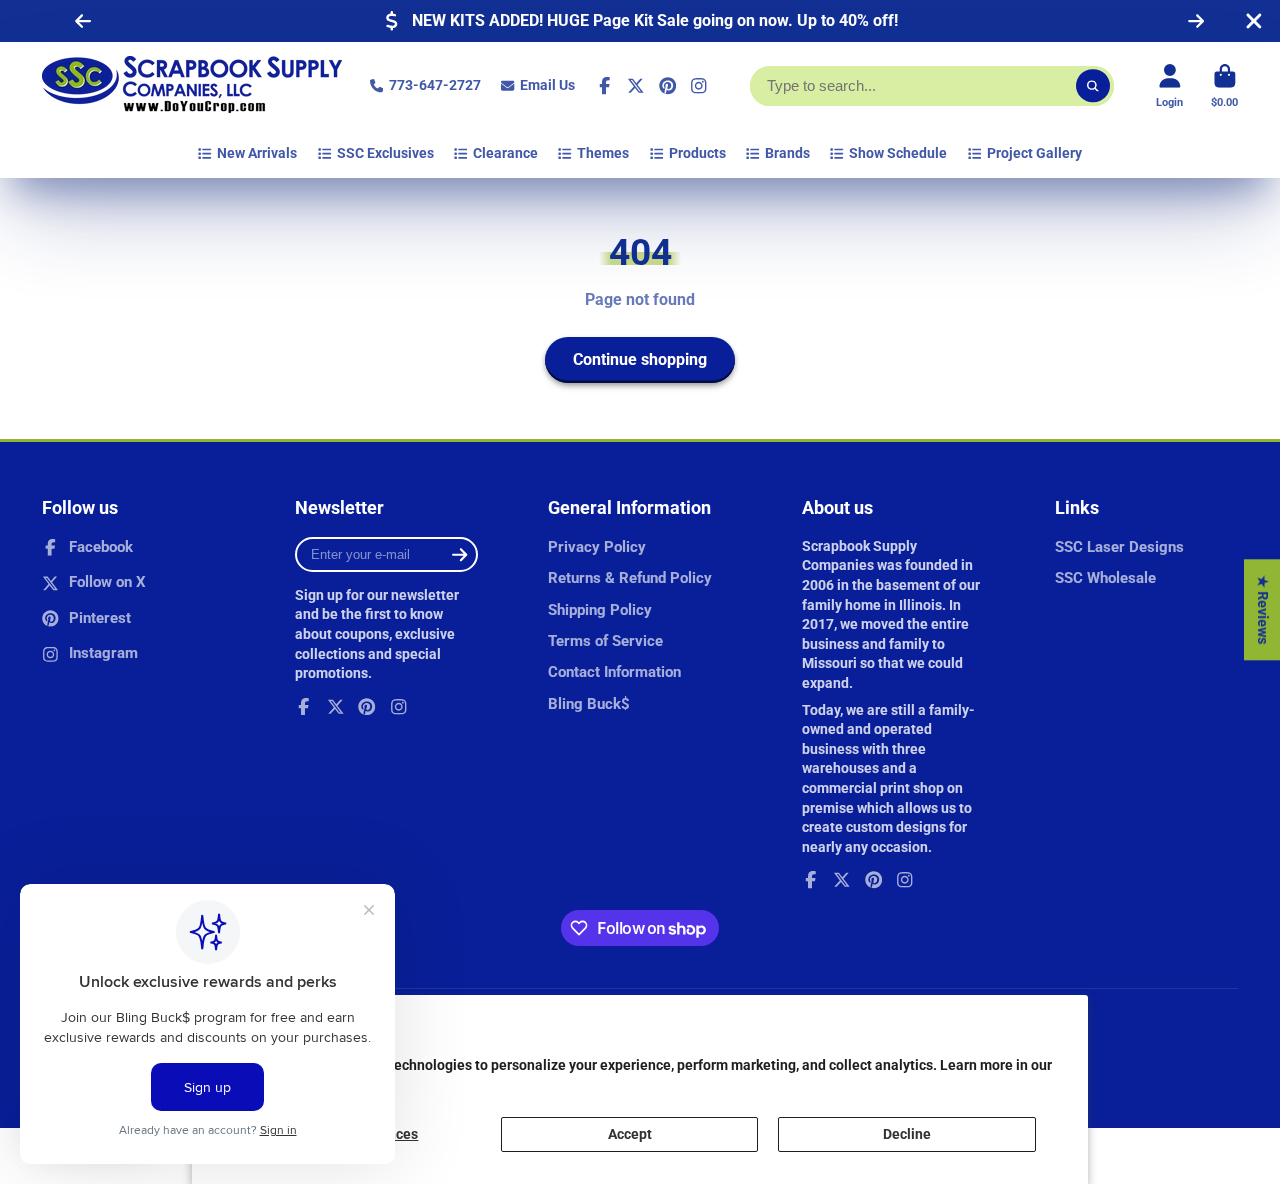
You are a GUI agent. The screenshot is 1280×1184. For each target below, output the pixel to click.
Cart (1224, 85)
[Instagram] (699, 86)
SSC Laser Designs (1119, 547)
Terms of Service (605, 641)
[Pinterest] (668, 86)
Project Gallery (1034, 153)
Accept (630, 1134)
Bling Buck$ (589, 704)
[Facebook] (605, 86)
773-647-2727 (435, 85)
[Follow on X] (636, 86)
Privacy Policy (597, 547)
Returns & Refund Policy (630, 578)
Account (1169, 85)
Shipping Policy (600, 610)
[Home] (192, 86)
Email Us (547, 85)
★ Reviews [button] (1263, 609)
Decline (907, 1134)
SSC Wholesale (1105, 578)
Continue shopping (640, 359)
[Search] (1093, 86)
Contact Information (614, 672)
